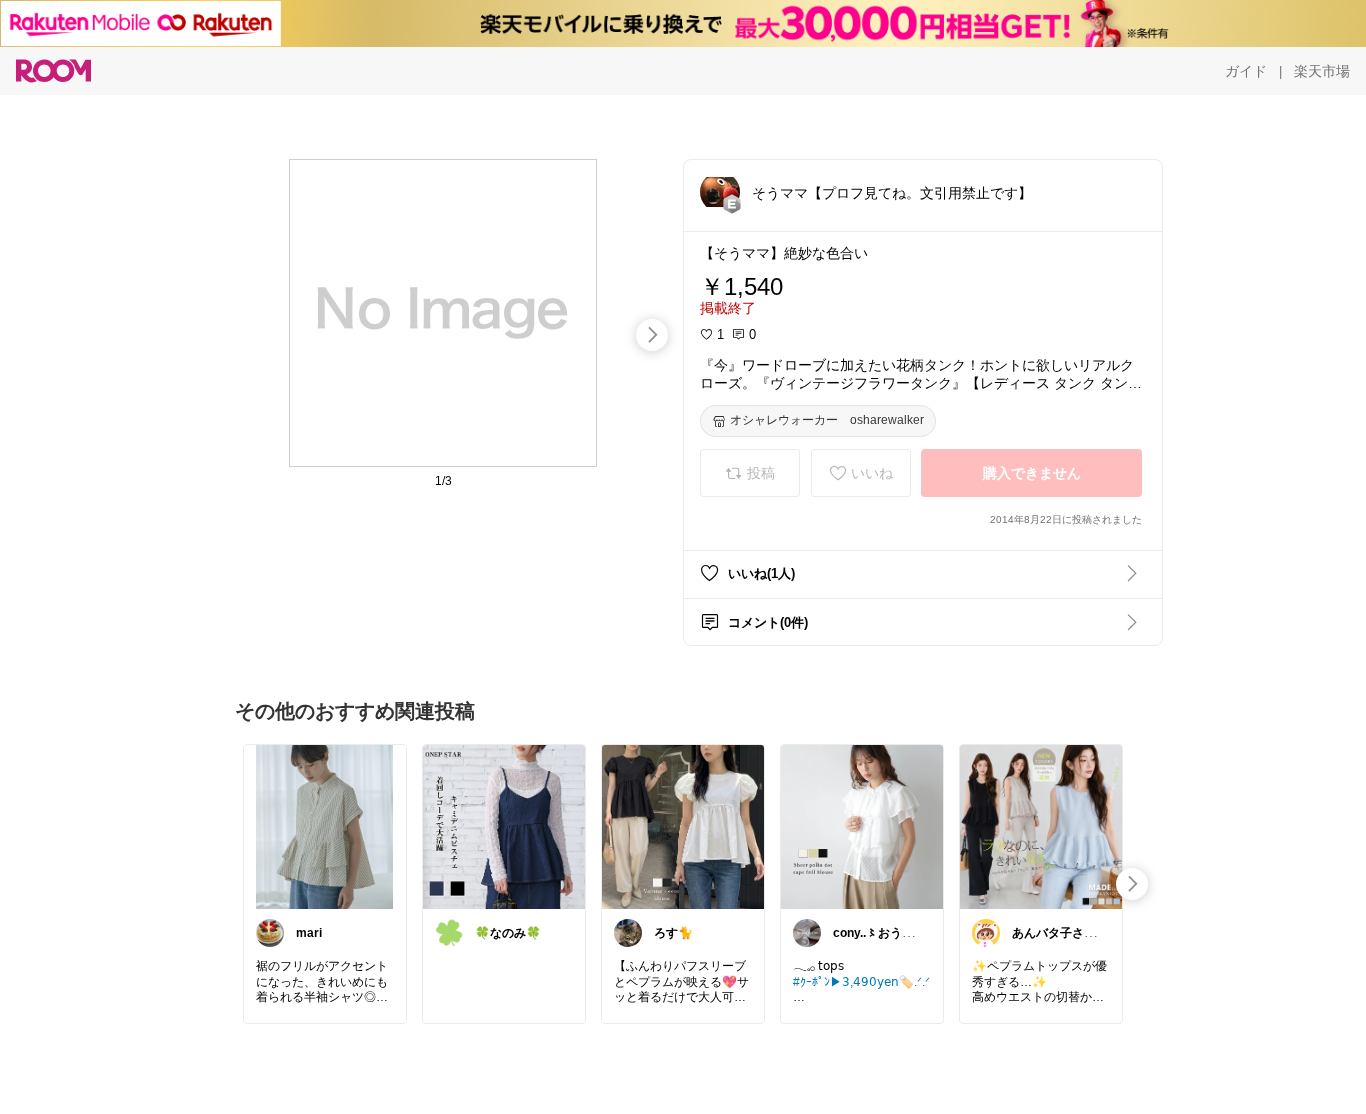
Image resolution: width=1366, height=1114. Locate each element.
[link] (325, 826)
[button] (720, 192)
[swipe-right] (652, 335)
